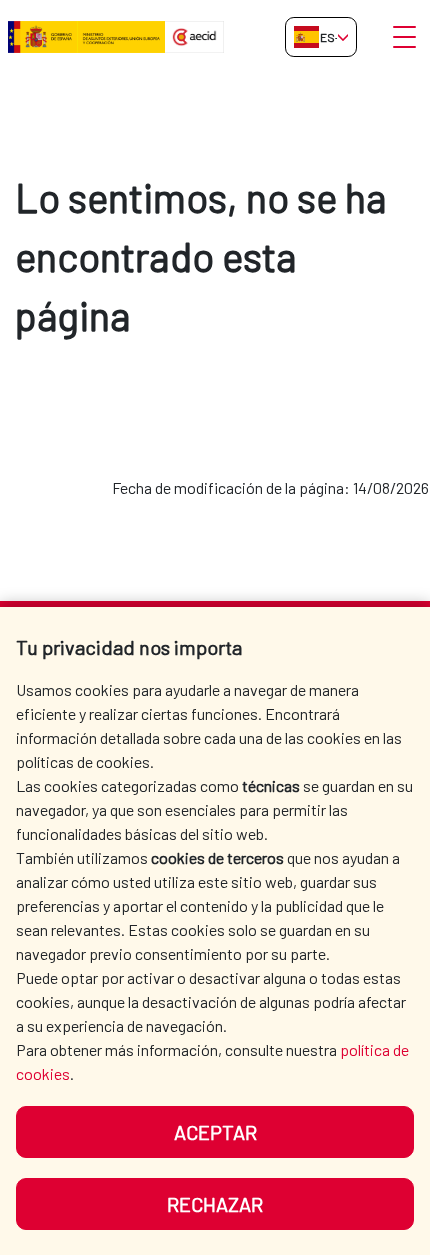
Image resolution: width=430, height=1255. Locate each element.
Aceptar (215, 1132)
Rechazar (215, 1204)
